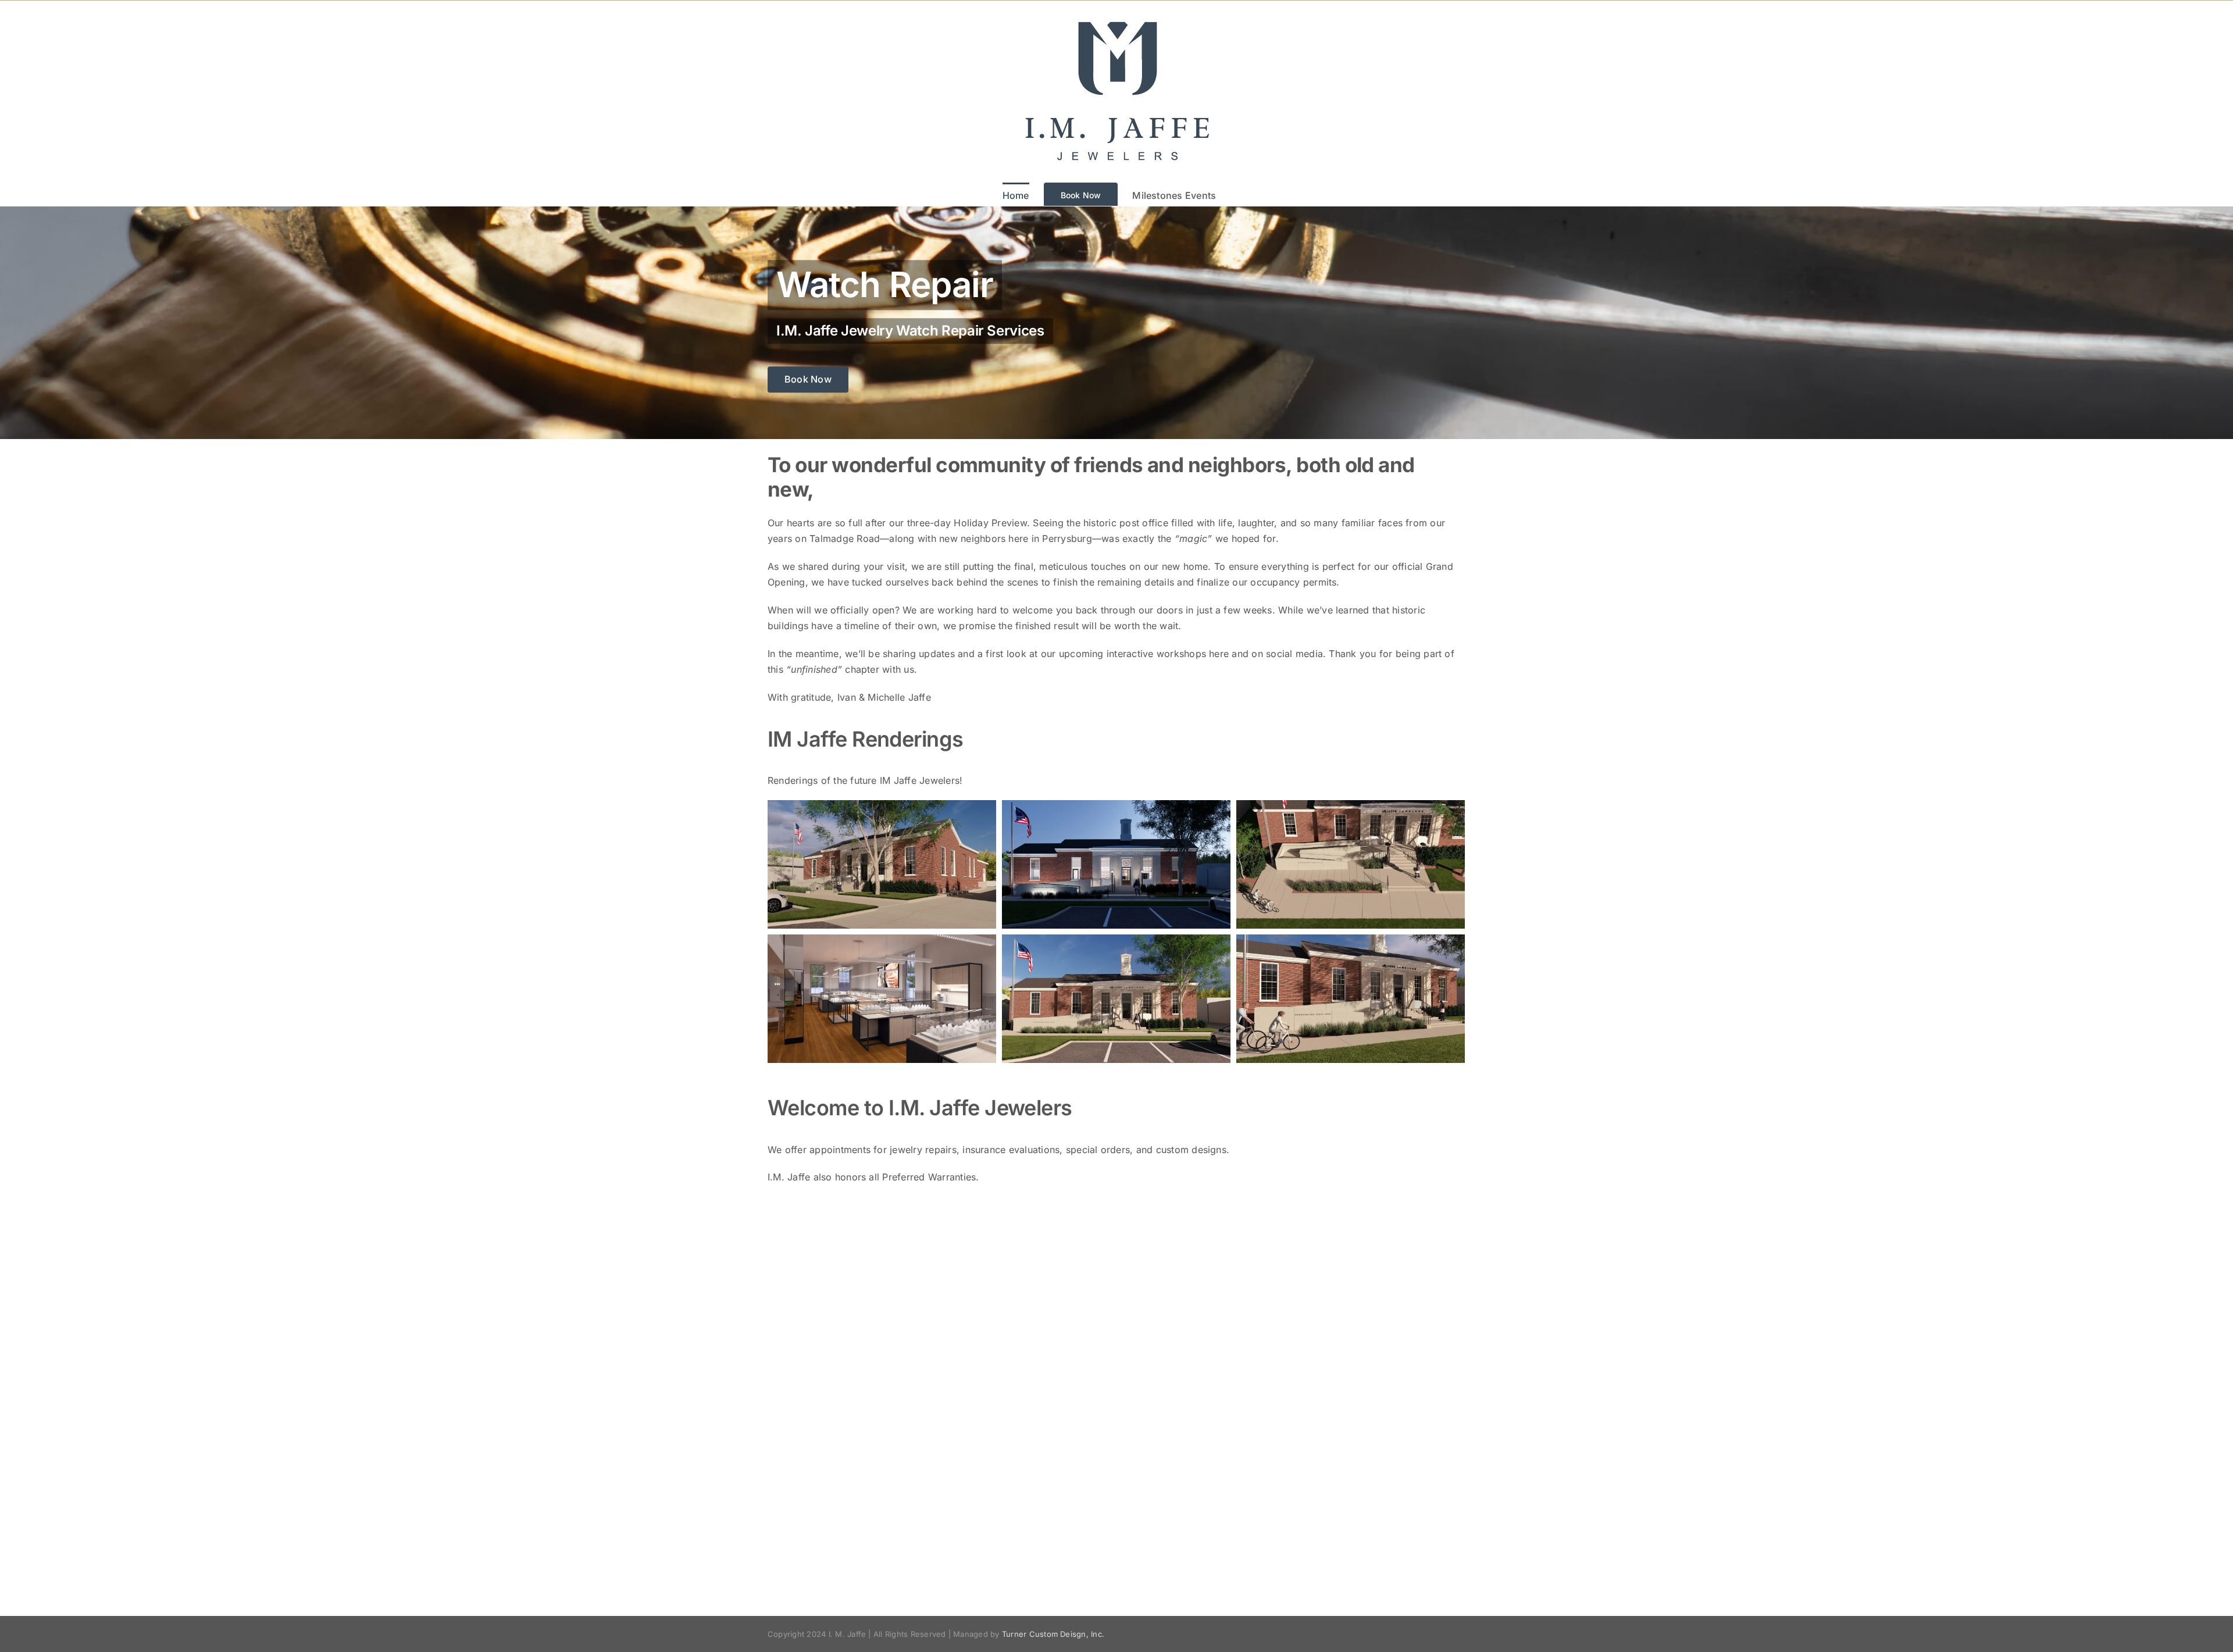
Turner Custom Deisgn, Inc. (1053, 1634)
